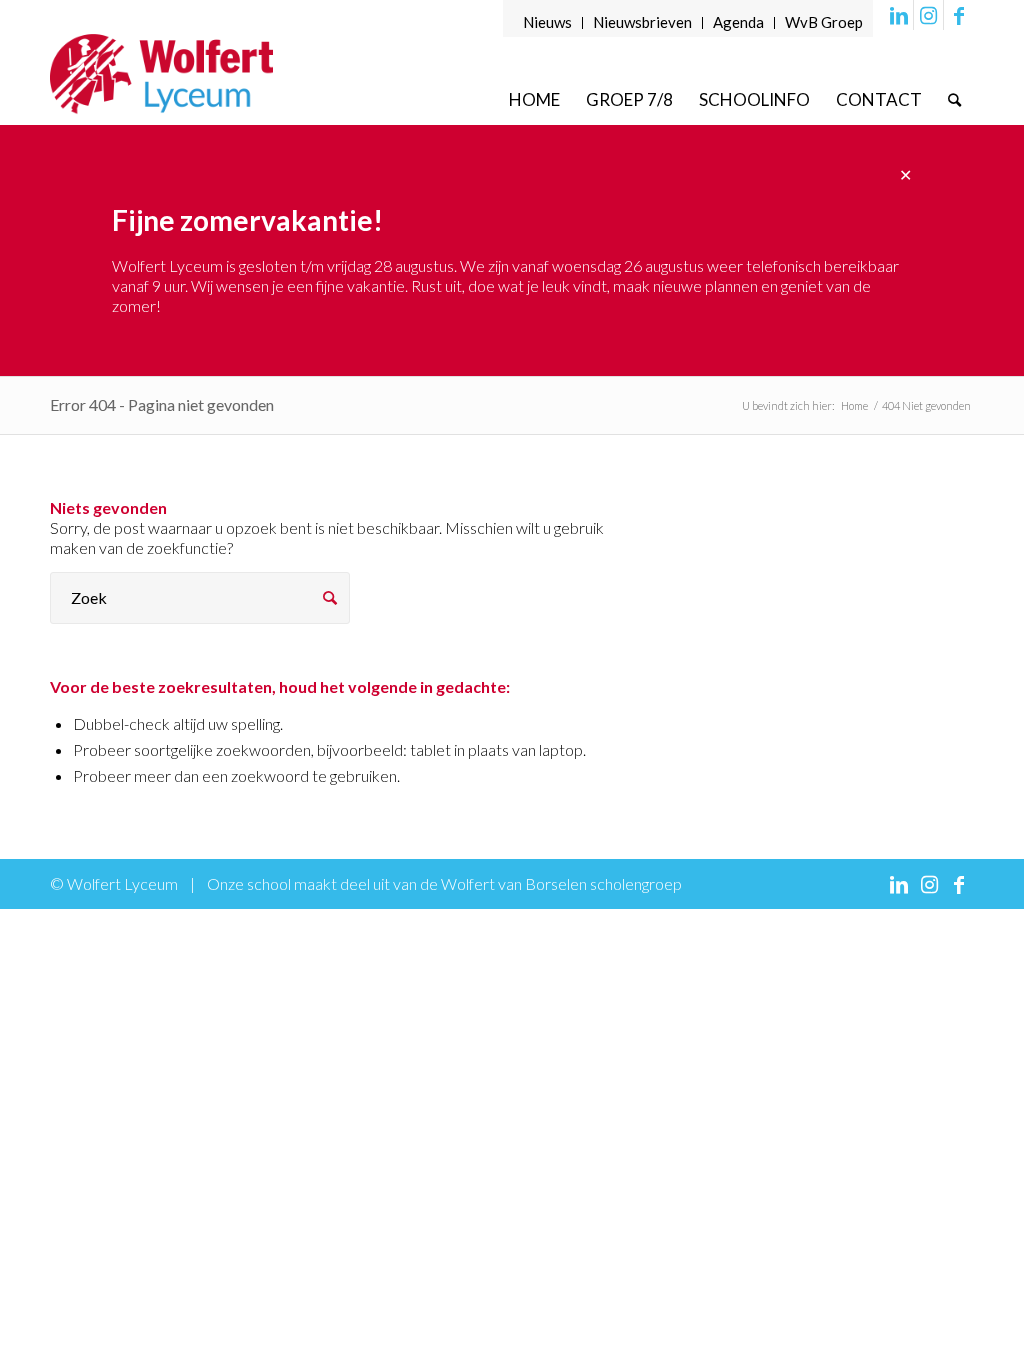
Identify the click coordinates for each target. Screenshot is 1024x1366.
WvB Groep (824, 22)
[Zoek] (954, 99)
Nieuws (547, 22)
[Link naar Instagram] (928, 15)
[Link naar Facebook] (959, 15)
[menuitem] (548, 23)
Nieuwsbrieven (642, 22)
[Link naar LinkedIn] (898, 15)
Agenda (738, 22)
